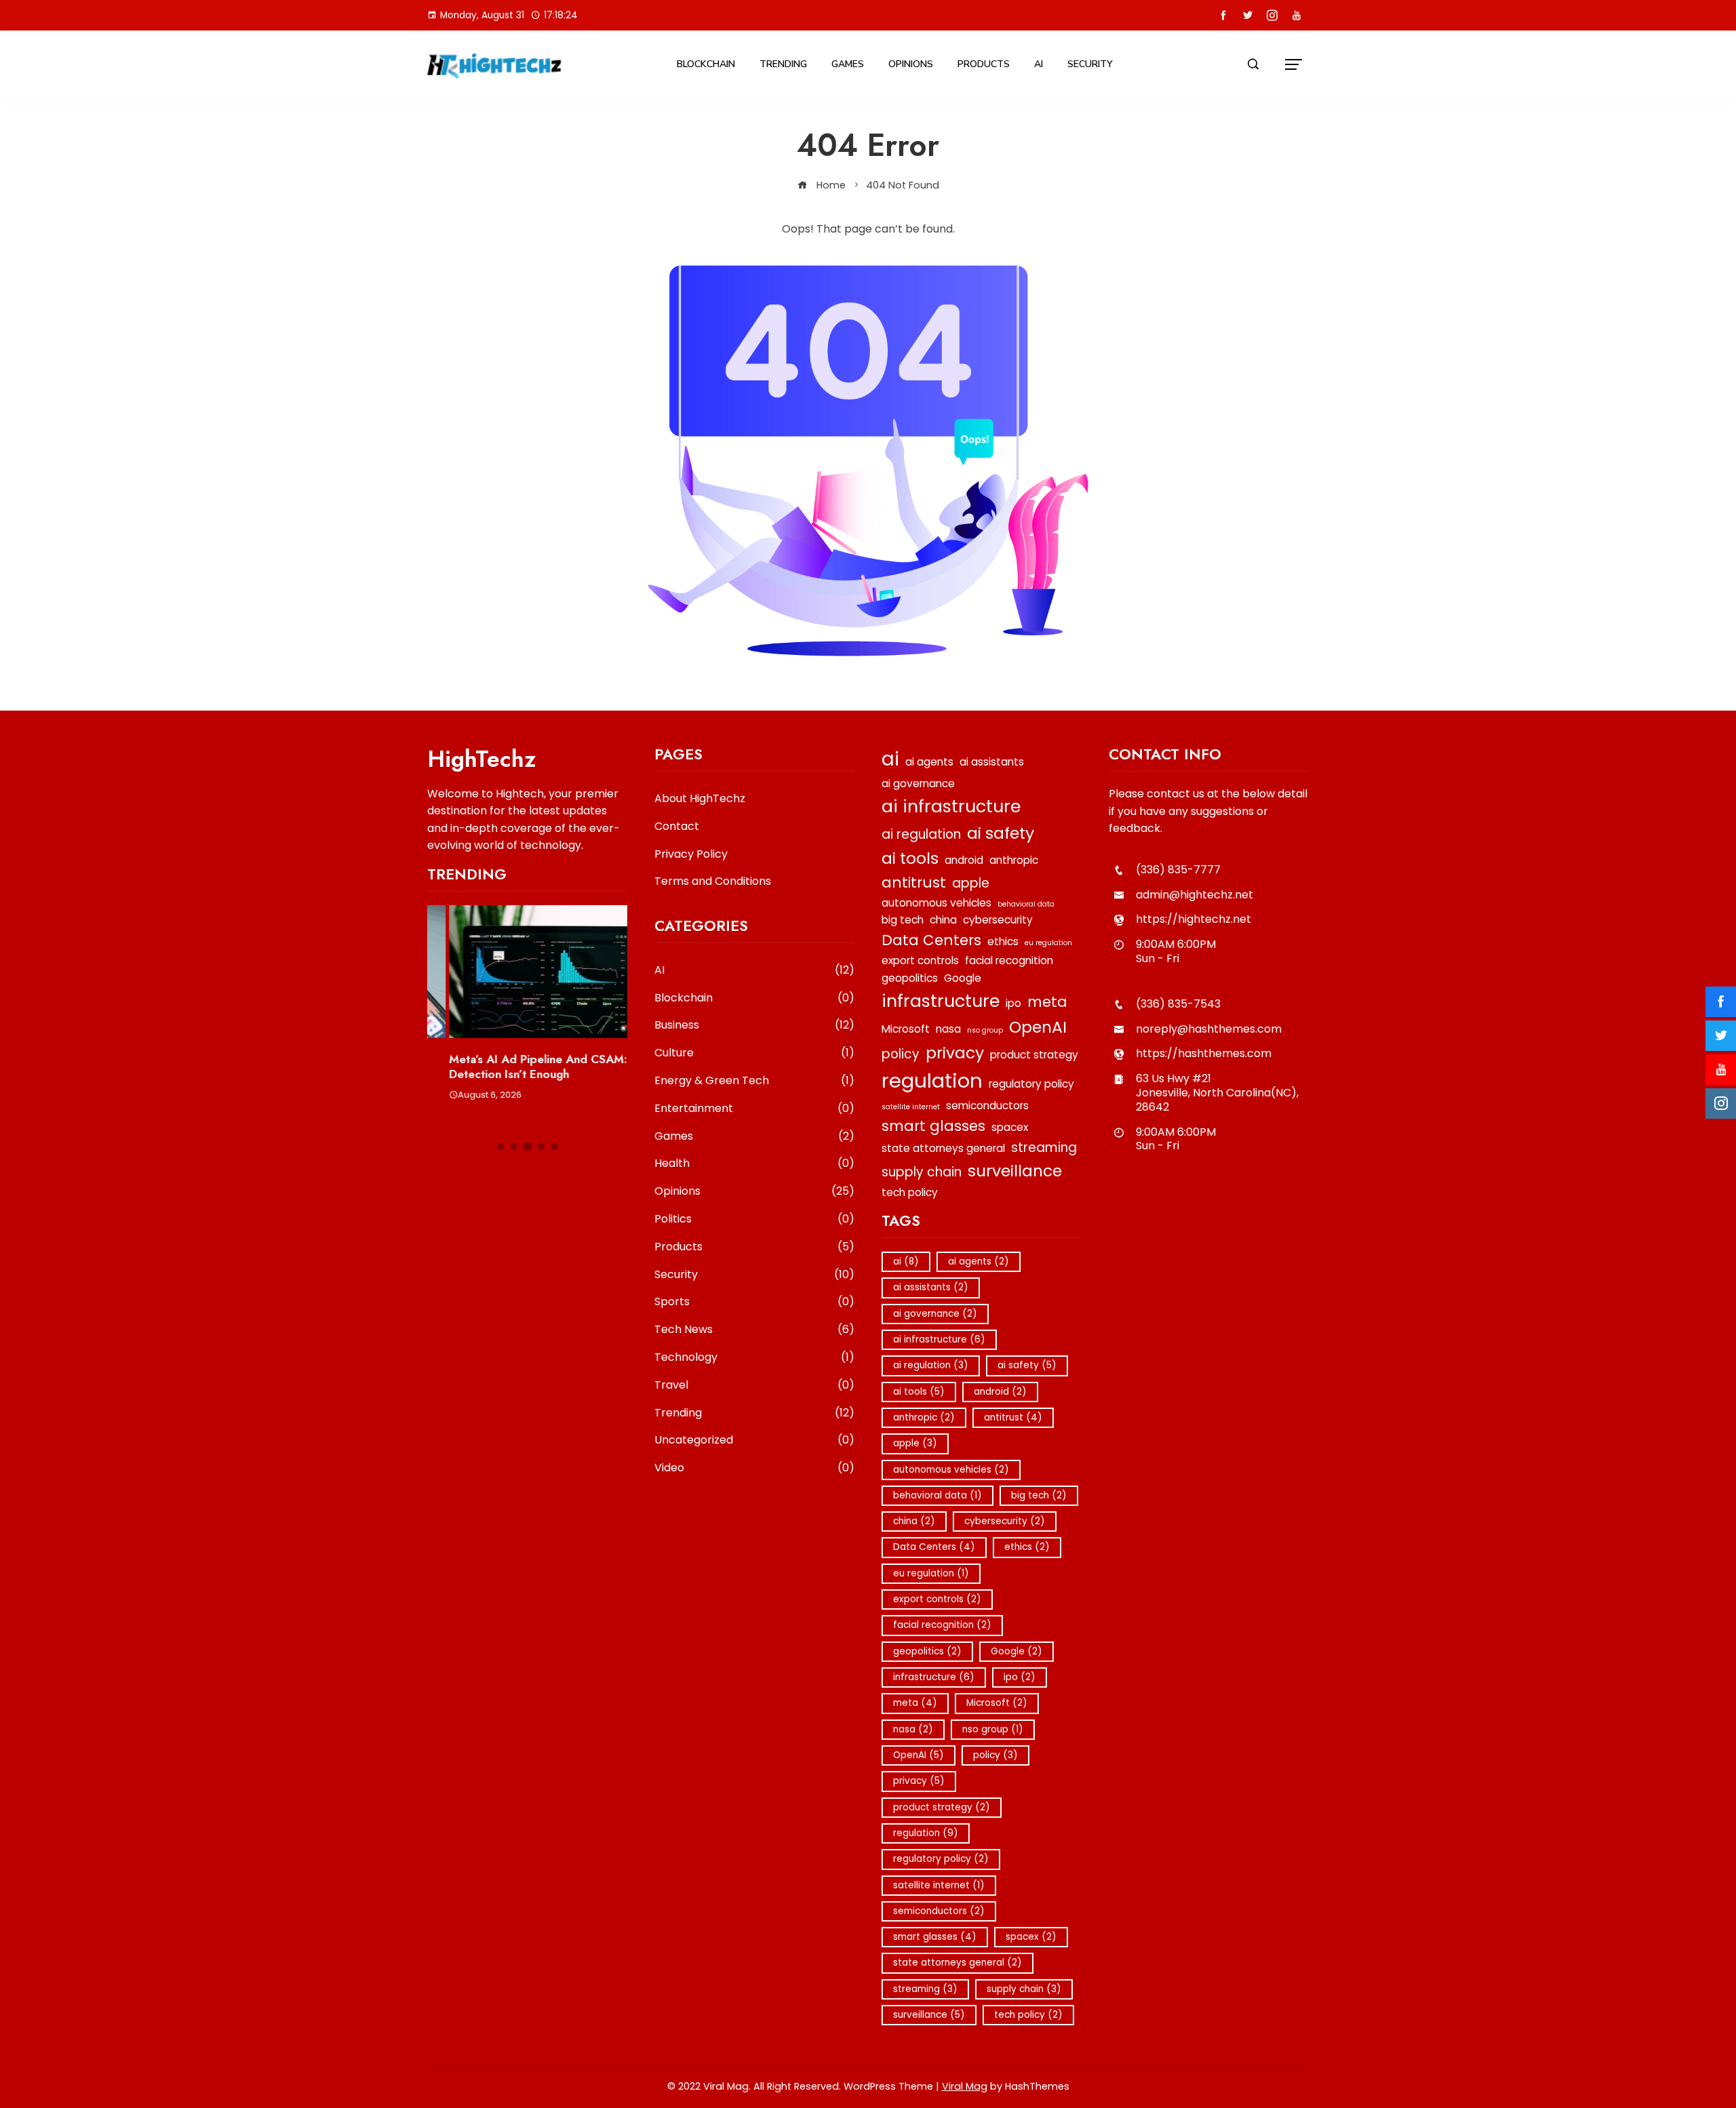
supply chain (922, 1172)
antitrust (914, 882)
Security (1090, 64)
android (964, 860)
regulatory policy (1031, 1084)
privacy (955, 1053)
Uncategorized (754, 1440)
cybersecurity (998, 920)
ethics (1003, 941)
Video (754, 1468)
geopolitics (910, 978)
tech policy (910, 1192)
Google (963, 978)
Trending (783, 64)
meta (1047, 1002)
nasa (948, 1029)
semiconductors (987, 1106)
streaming (1044, 1148)
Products (984, 64)
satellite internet (911, 1107)
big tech (903, 920)
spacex (1010, 1127)
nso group (985, 1030)
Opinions (911, 64)
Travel (754, 1386)
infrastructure (941, 1001)
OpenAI (1038, 1027)
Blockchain (706, 64)
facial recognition (1009, 960)
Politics (754, 1219)
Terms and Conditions (713, 881)
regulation (932, 1080)
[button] (500, 1147)
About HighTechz (700, 798)
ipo (1013, 1003)
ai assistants (992, 762)
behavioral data (1026, 904)
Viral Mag (965, 2086)
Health (754, 1164)
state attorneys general (943, 1148)
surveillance (1015, 1171)
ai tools (910, 858)
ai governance (918, 783)
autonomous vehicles (936, 903)
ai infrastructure (951, 806)
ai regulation (921, 834)
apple (971, 883)
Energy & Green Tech (754, 1081)
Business (754, 1026)
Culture (754, 1053)
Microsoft (906, 1029)
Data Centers (931, 940)
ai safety (1001, 833)
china (943, 920)
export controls (920, 960)
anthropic (1014, 860)
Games (848, 64)
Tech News (754, 1330)
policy (901, 1054)
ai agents (929, 762)
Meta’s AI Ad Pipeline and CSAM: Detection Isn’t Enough (516, 1067)
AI (1039, 64)
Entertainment (754, 1109)
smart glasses (933, 1126)
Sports (754, 1302)
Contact (677, 826)
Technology (754, 1358)
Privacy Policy (691, 854)
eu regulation (1048, 943)
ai (890, 759)
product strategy (1034, 1055)
